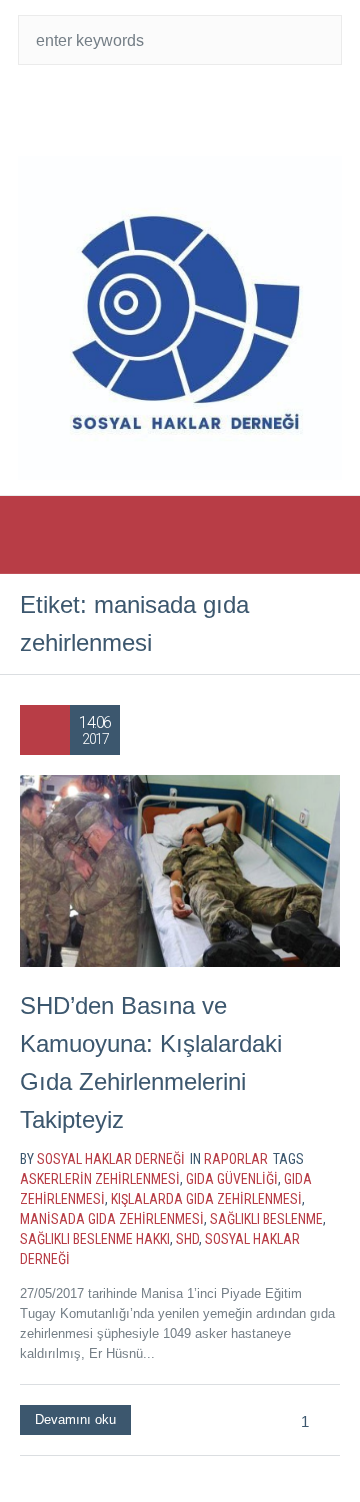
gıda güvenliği (232, 1179)
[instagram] (220, 110)
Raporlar (236, 1159)
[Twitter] (140, 110)
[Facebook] (180, 110)
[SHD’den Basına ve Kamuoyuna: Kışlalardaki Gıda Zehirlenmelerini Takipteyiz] (180, 871)
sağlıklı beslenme (266, 1219)
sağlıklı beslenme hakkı (95, 1239)
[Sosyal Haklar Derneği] (180, 318)
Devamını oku (75, 1419)
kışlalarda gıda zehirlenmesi (206, 1199)
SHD (187, 1239)
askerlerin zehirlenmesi (100, 1179)
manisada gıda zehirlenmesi (112, 1219)
